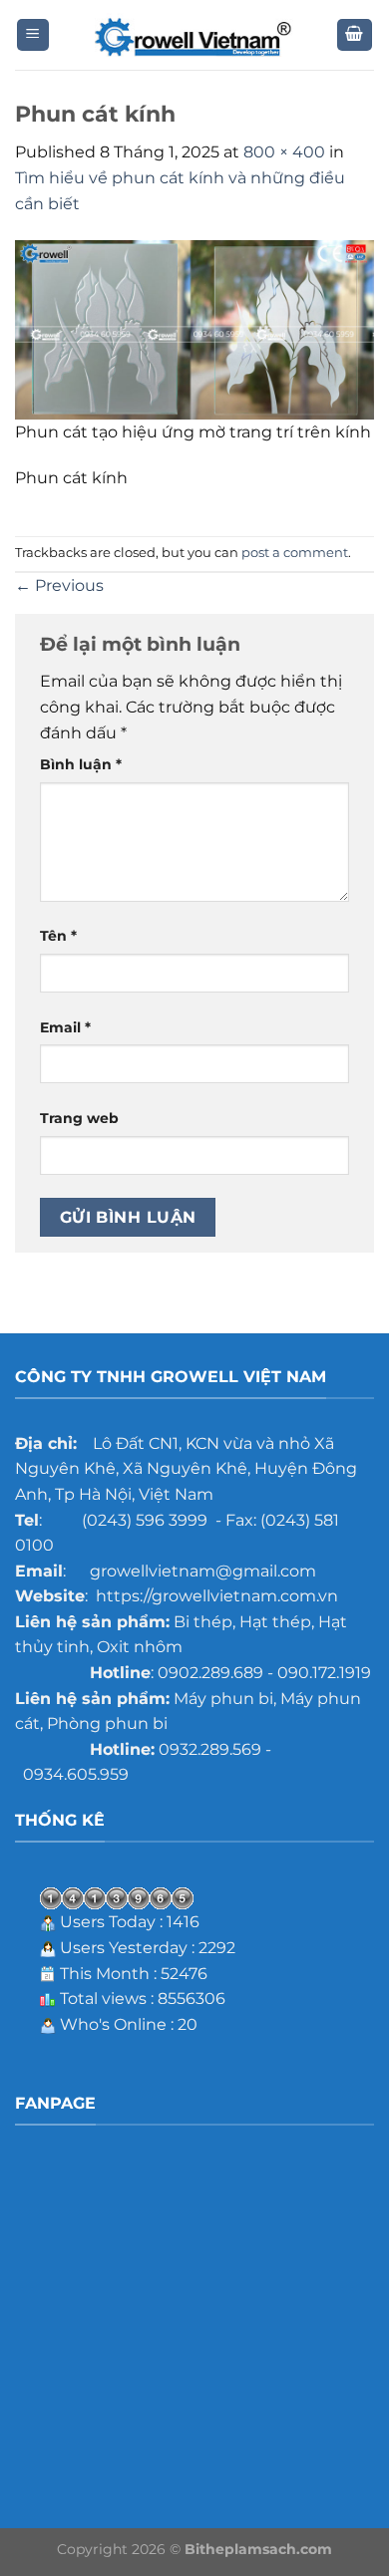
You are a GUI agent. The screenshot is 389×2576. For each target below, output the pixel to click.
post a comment (295, 553)
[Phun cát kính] (194, 328)
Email (65, 1027)
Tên (58, 936)
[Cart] (355, 35)
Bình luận (81, 764)
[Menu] (33, 35)
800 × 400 (284, 152)
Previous (59, 585)
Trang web (79, 1118)
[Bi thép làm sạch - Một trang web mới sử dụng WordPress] (194, 35)
